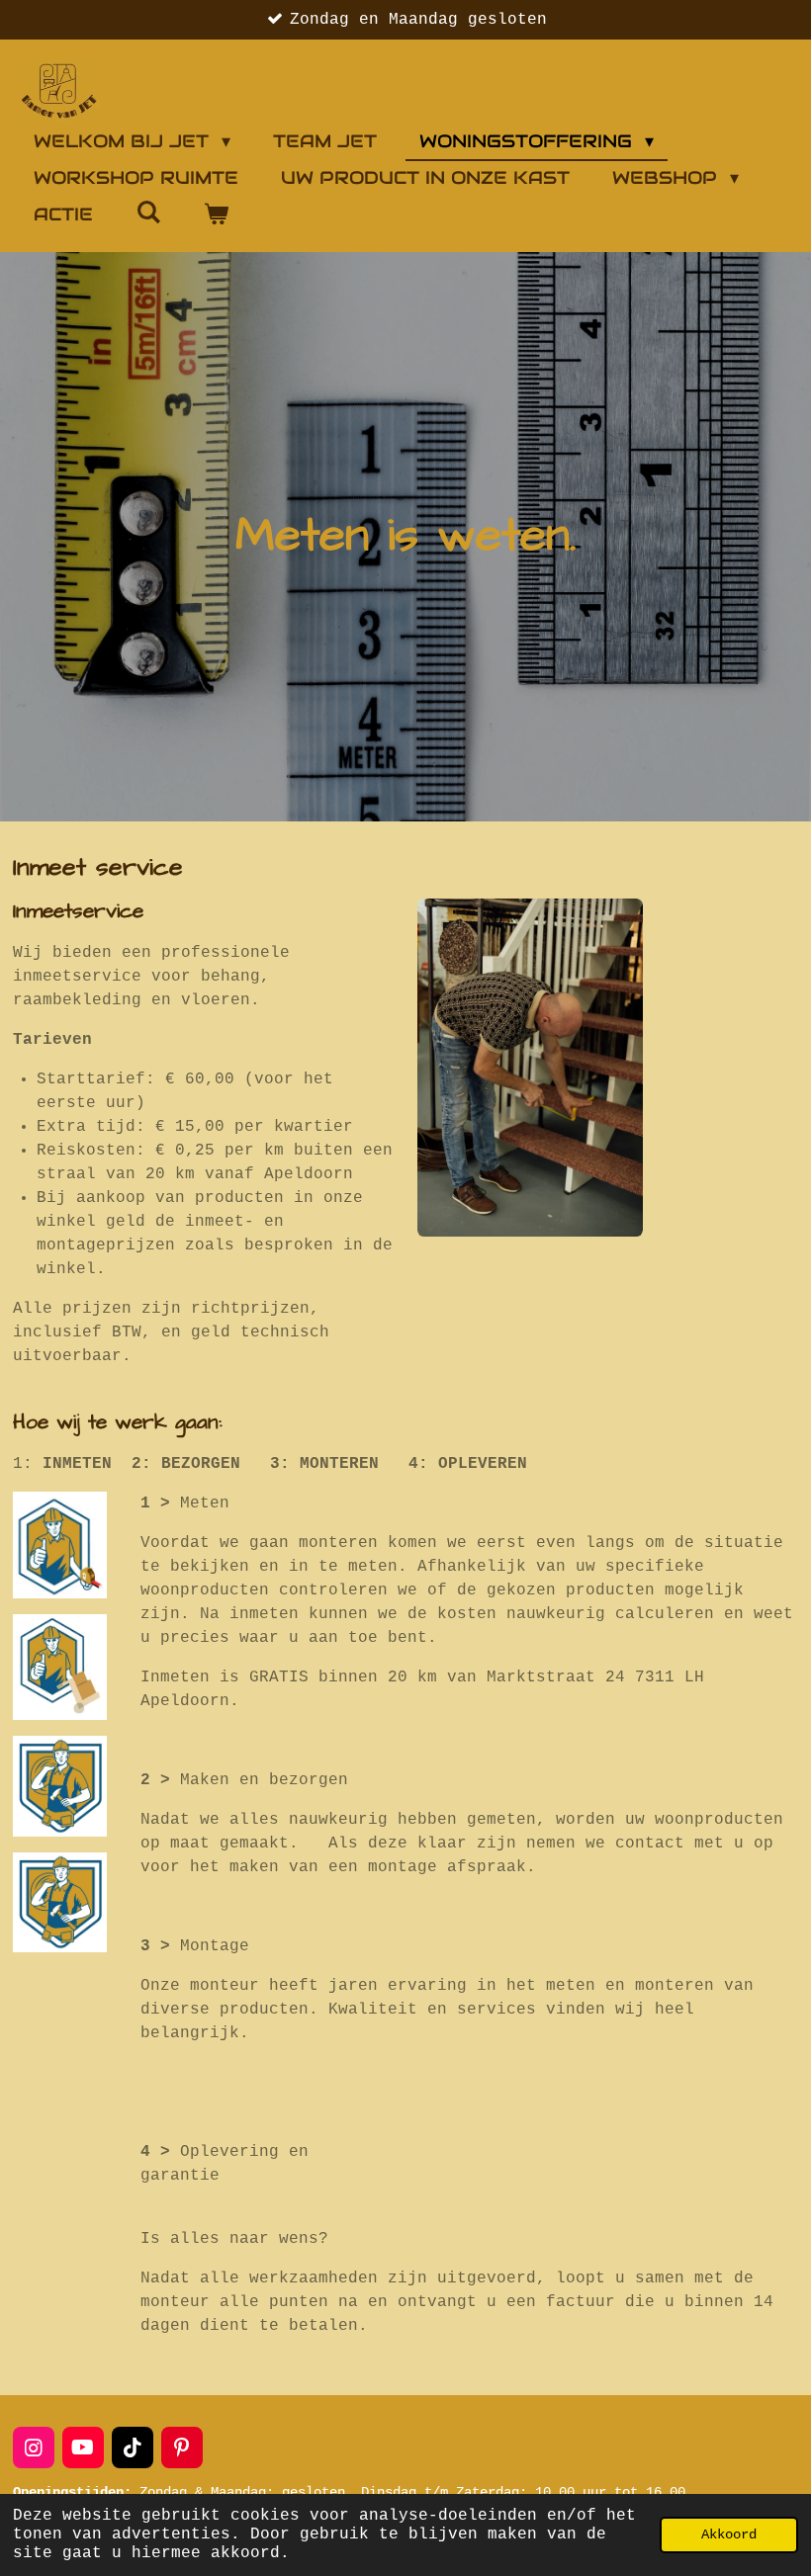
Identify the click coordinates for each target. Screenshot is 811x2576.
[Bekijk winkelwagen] (215, 214)
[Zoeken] (148, 212)
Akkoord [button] (729, 2534)
